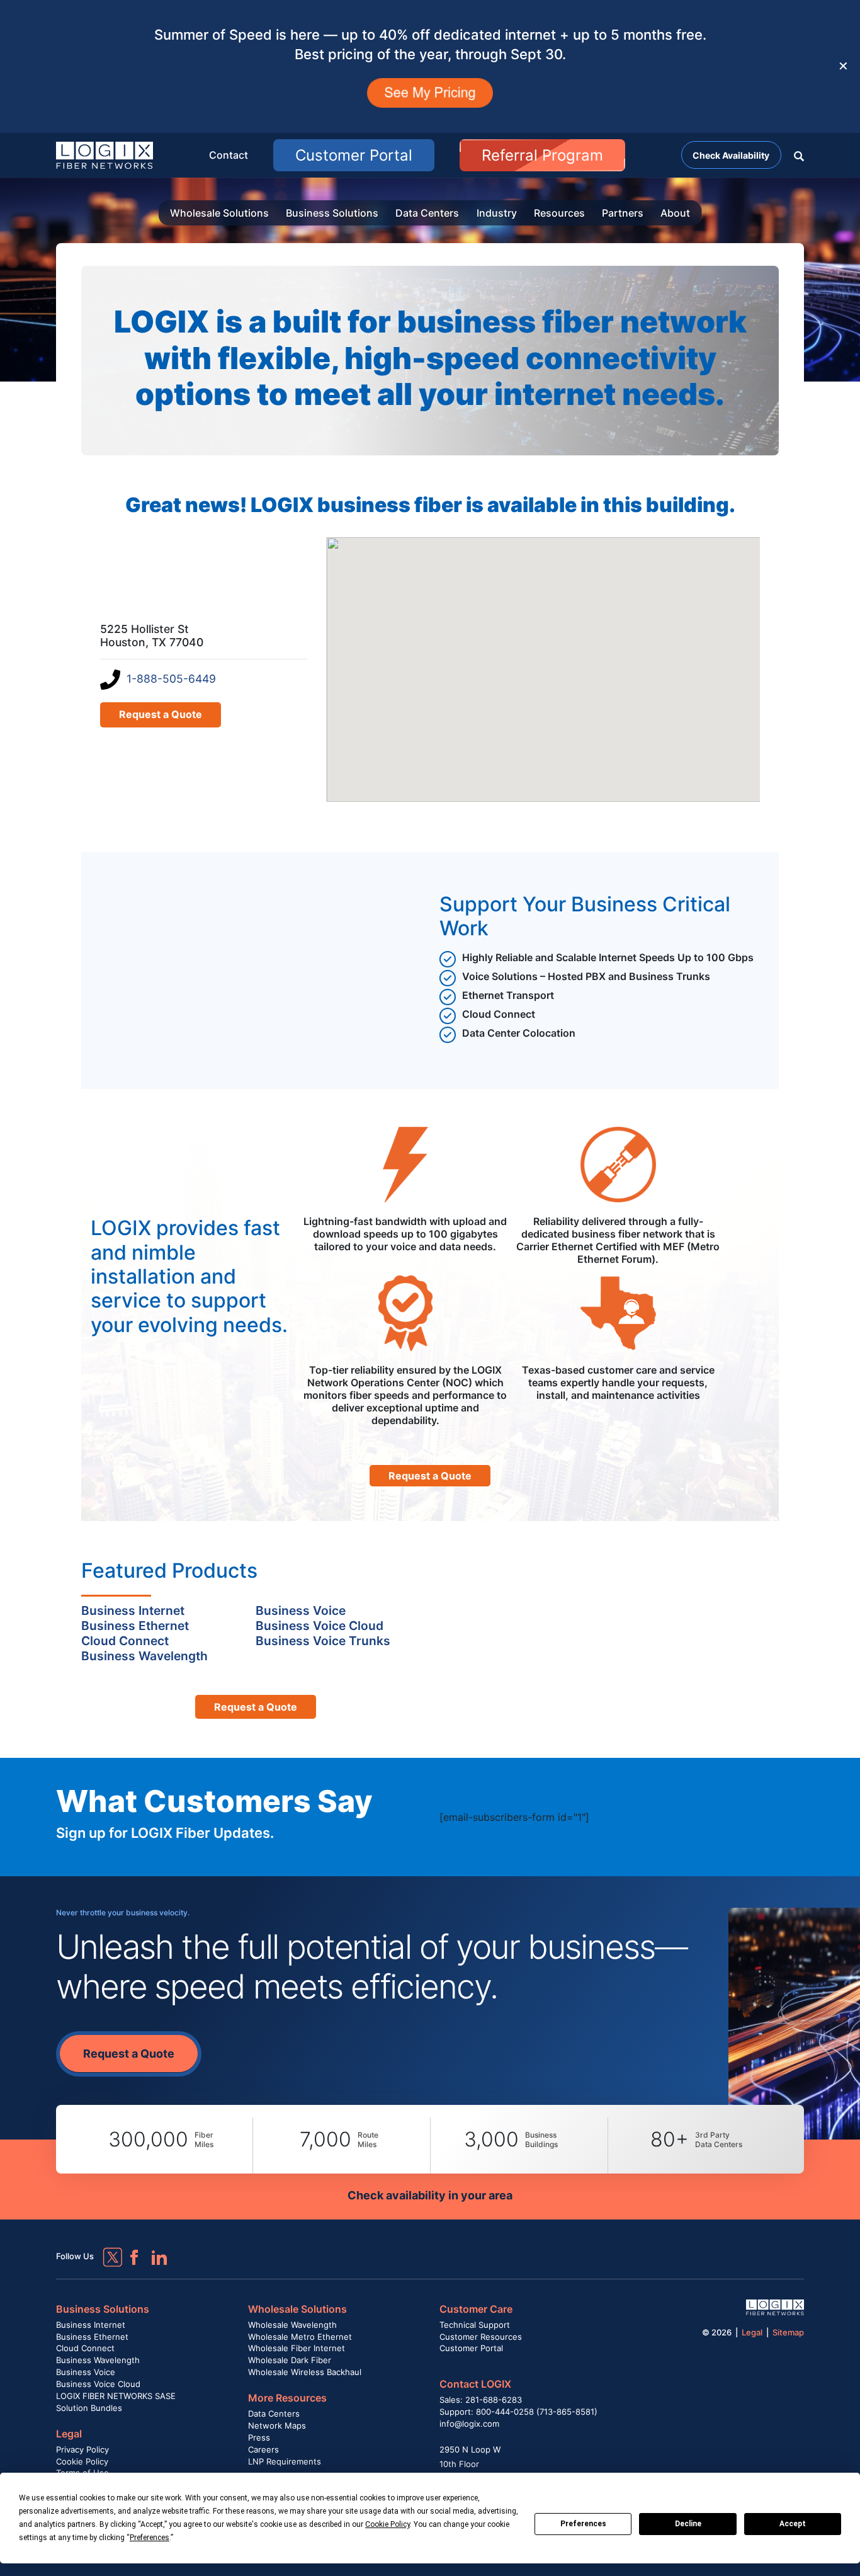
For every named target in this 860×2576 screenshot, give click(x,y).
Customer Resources (481, 2337)
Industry (497, 213)
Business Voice (86, 2372)
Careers (263, 2449)
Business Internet (91, 2325)
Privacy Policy (82, 2449)
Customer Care (476, 2309)
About (675, 213)
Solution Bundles (89, 2408)
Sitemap (788, 2332)
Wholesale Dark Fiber (290, 2360)
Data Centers (427, 213)
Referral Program (542, 155)
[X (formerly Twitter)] (103, 2248)
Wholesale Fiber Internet (297, 2348)
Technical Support (475, 2325)
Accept (793, 2524)
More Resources (287, 2398)
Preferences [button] (150, 2538)
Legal (69, 2434)
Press (259, 2437)
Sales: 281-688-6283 (481, 2400)
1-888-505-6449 (171, 679)
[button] (799, 155)
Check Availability (731, 155)
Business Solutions (332, 213)
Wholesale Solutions (219, 213)
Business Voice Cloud (98, 2384)
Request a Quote (161, 714)
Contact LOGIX (475, 2384)
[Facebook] (128, 2252)
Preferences (583, 2524)
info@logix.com (469, 2424)
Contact (229, 155)
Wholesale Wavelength (292, 2325)
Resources (559, 213)
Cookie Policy (82, 2461)
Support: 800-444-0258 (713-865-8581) (518, 2412)
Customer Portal (354, 155)
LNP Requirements (285, 2461)
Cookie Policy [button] (388, 2524)
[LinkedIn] (154, 2252)
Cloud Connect (85, 2348)
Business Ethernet (92, 2337)
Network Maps (277, 2425)
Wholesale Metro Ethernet (300, 2337)
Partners (623, 213)
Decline (688, 2524)
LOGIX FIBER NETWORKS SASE (116, 2396)
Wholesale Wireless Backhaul (305, 2372)
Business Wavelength (98, 2360)
